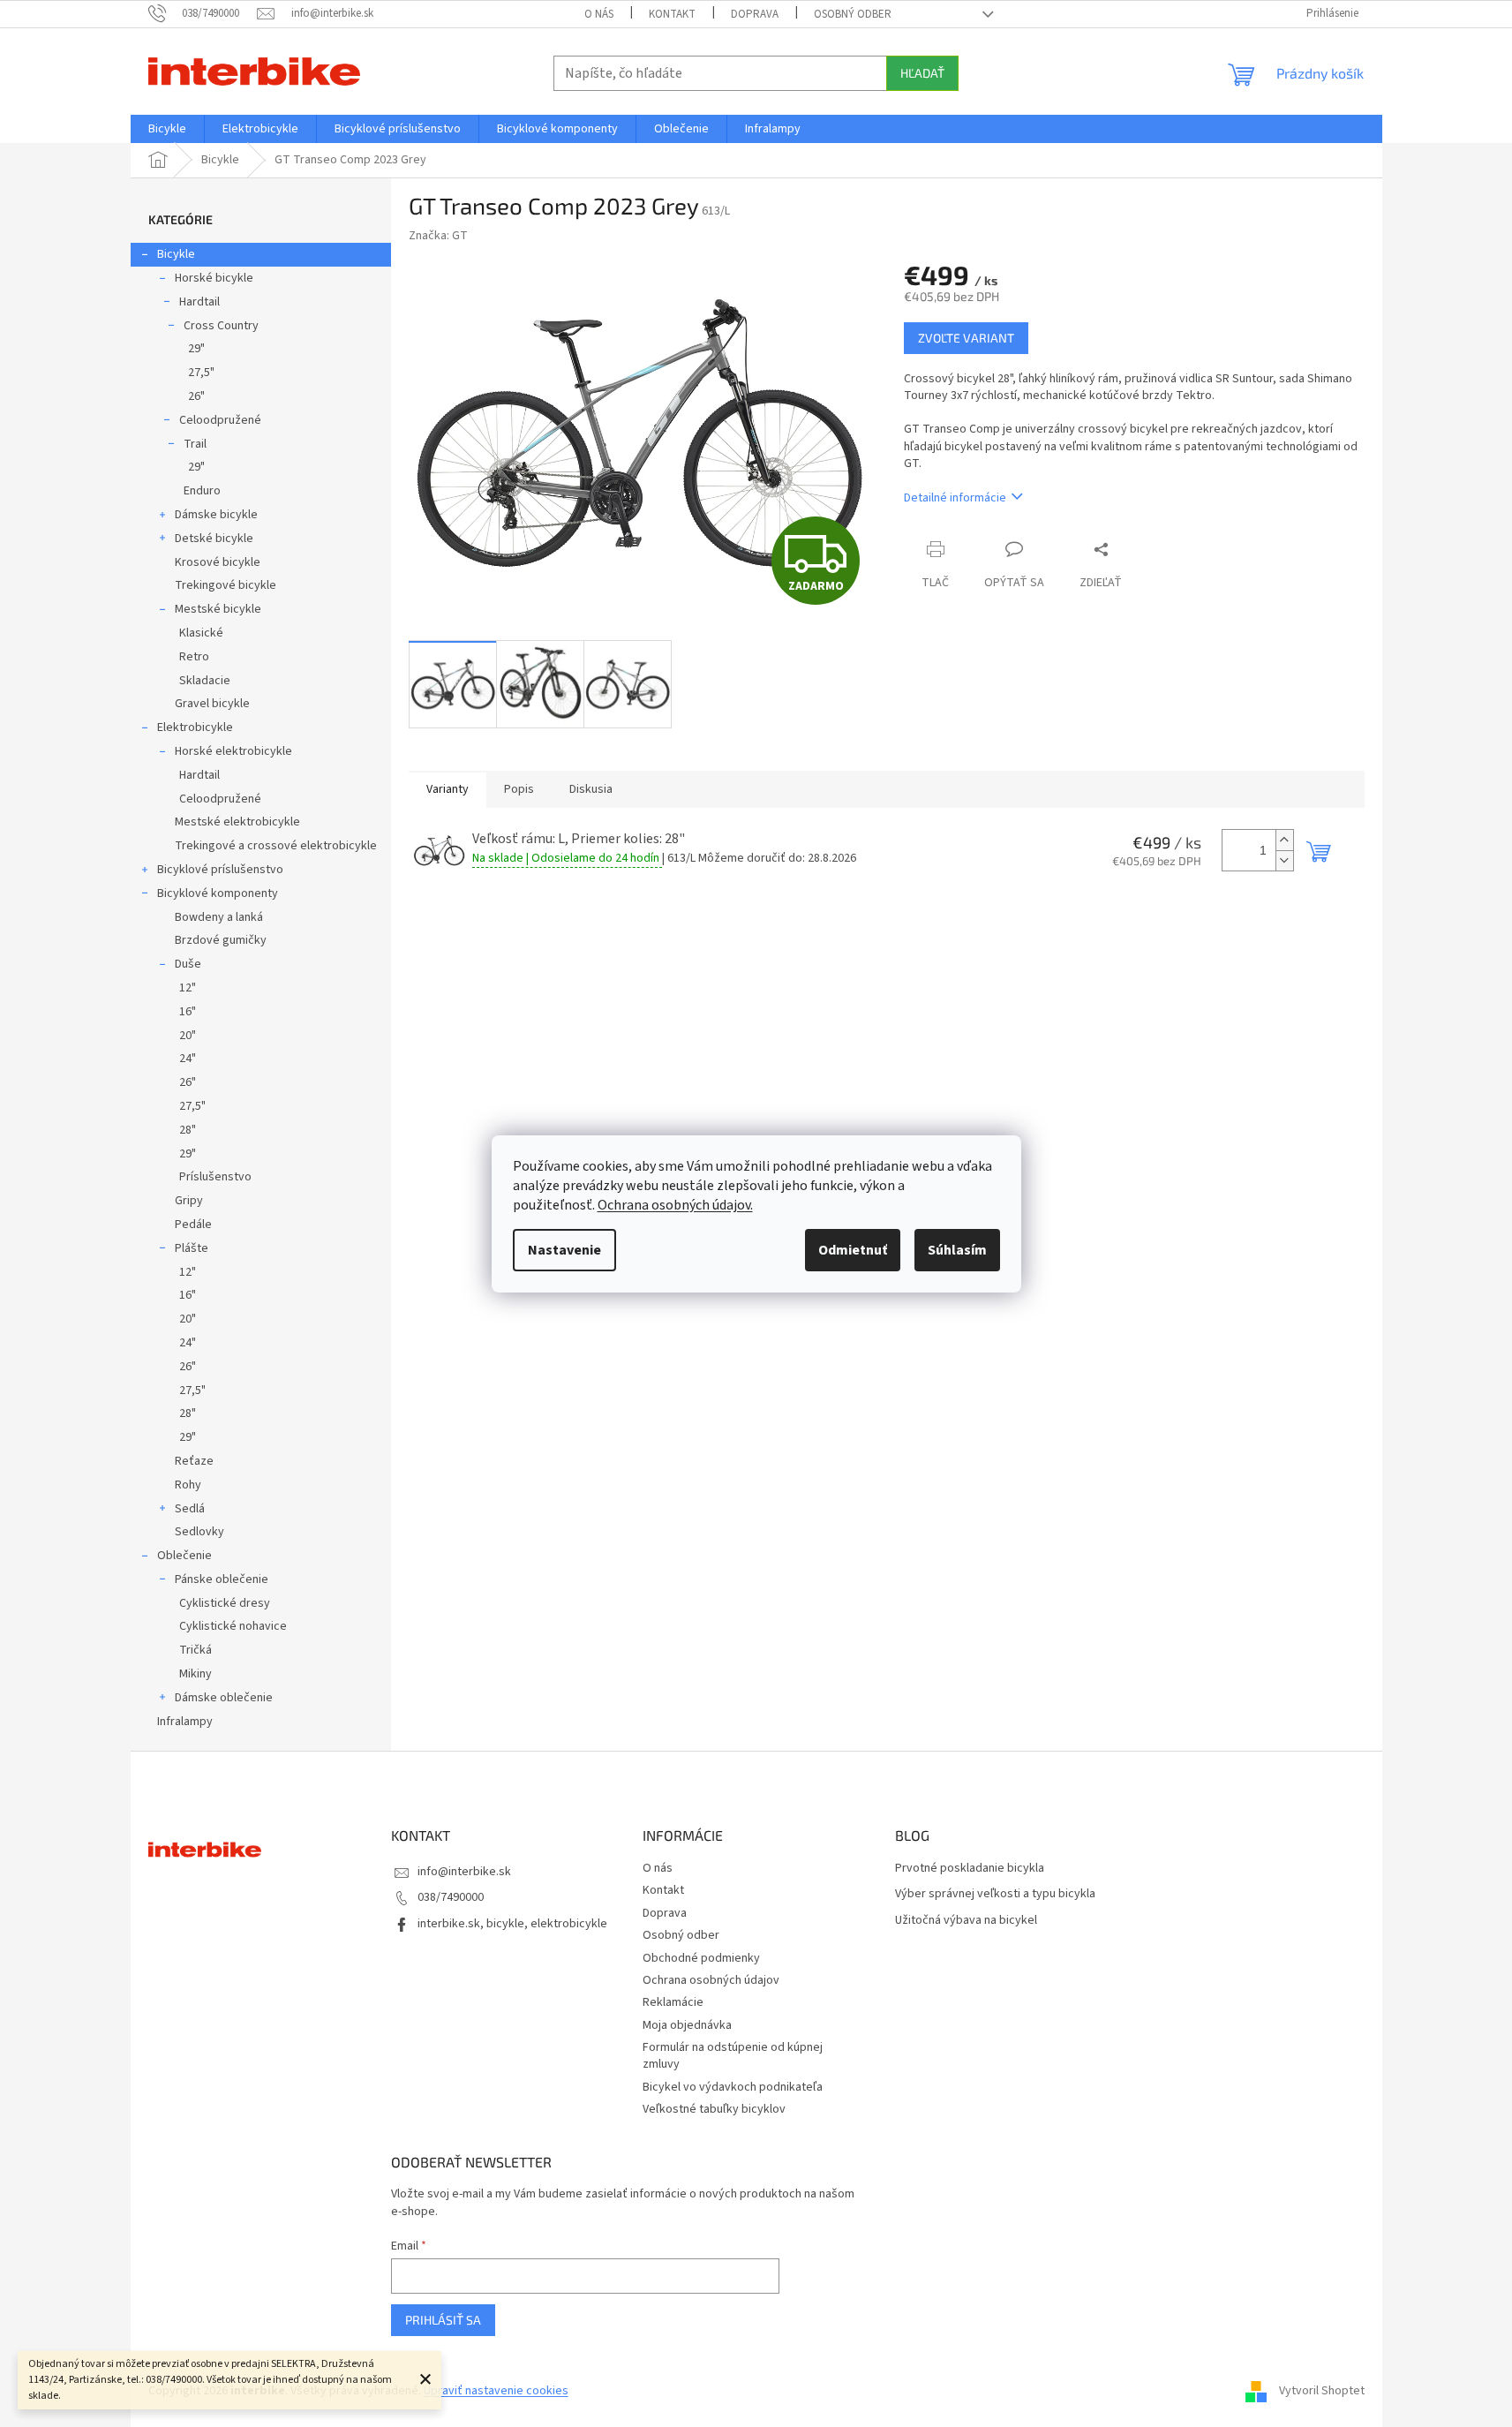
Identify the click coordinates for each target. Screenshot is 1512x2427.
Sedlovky (199, 1532)
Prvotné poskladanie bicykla (970, 1869)
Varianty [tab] (448, 789)
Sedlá (190, 1509)
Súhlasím (957, 1250)
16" (188, 1012)
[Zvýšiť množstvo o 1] (1284, 840)
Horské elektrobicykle (233, 751)
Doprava (755, 14)
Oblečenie (184, 1556)
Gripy (189, 1201)
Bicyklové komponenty (218, 893)
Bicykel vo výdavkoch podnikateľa (733, 2087)
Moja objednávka (687, 2025)
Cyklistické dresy (225, 1603)
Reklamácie (673, 2002)
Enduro (202, 491)
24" (188, 1059)
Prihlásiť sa (443, 2320)
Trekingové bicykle (226, 585)
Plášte (192, 1248)
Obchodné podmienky (701, 1958)
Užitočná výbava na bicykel (966, 1921)
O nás (599, 14)
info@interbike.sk (464, 1872)
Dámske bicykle (216, 515)
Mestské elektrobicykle (237, 822)
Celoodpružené (220, 420)
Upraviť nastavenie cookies (496, 2391)
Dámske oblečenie (224, 1698)
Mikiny (196, 1674)
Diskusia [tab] (591, 789)
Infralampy (185, 1722)
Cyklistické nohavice (233, 1626)
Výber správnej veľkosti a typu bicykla (995, 1894)
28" (188, 1130)
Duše (188, 964)
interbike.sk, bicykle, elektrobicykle (512, 1924)
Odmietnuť (853, 1250)
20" (188, 1036)
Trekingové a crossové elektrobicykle (276, 846)
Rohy (188, 1485)
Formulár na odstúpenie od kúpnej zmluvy (733, 2056)
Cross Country (221, 326)
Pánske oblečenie (222, 1579)
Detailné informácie (955, 498)
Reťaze (194, 1461)
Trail (195, 444)
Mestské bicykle (218, 609)
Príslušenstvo (215, 1177)
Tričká (196, 1650)
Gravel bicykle (212, 704)
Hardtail (199, 302)
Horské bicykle (214, 278)
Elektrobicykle (195, 727)
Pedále (193, 1225)
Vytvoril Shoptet (1322, 2391)
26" (196, 396)
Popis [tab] (519, 789)
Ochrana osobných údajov (711, 1980)
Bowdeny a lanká (219, 917)
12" (188, 988)
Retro (194, 657)
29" (196, 349)
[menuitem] (167, 129)
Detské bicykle (214, 539)
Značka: (438, 236)
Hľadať (922, 73)
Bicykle (176, 254)
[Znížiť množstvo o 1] (1284, 860)
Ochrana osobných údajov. (675, 1205)
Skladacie (205, 681)
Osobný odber (853, 14)
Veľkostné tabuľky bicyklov (714, 2109)
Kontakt (672, 14)
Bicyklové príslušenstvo (220, 870)
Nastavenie (564, 1250)
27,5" (201, 373)
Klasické (201, 633)
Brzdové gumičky (221, 940)
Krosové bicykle (218, 562)
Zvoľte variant (966, 338)
